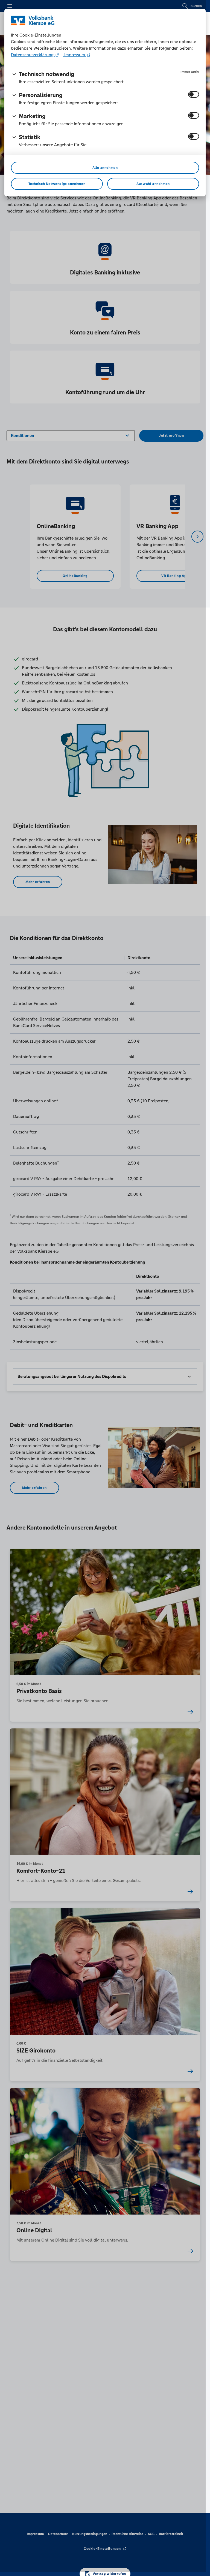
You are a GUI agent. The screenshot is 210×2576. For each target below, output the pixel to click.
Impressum (75, 55)
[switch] (194, 94)
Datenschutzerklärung (33, 55)
